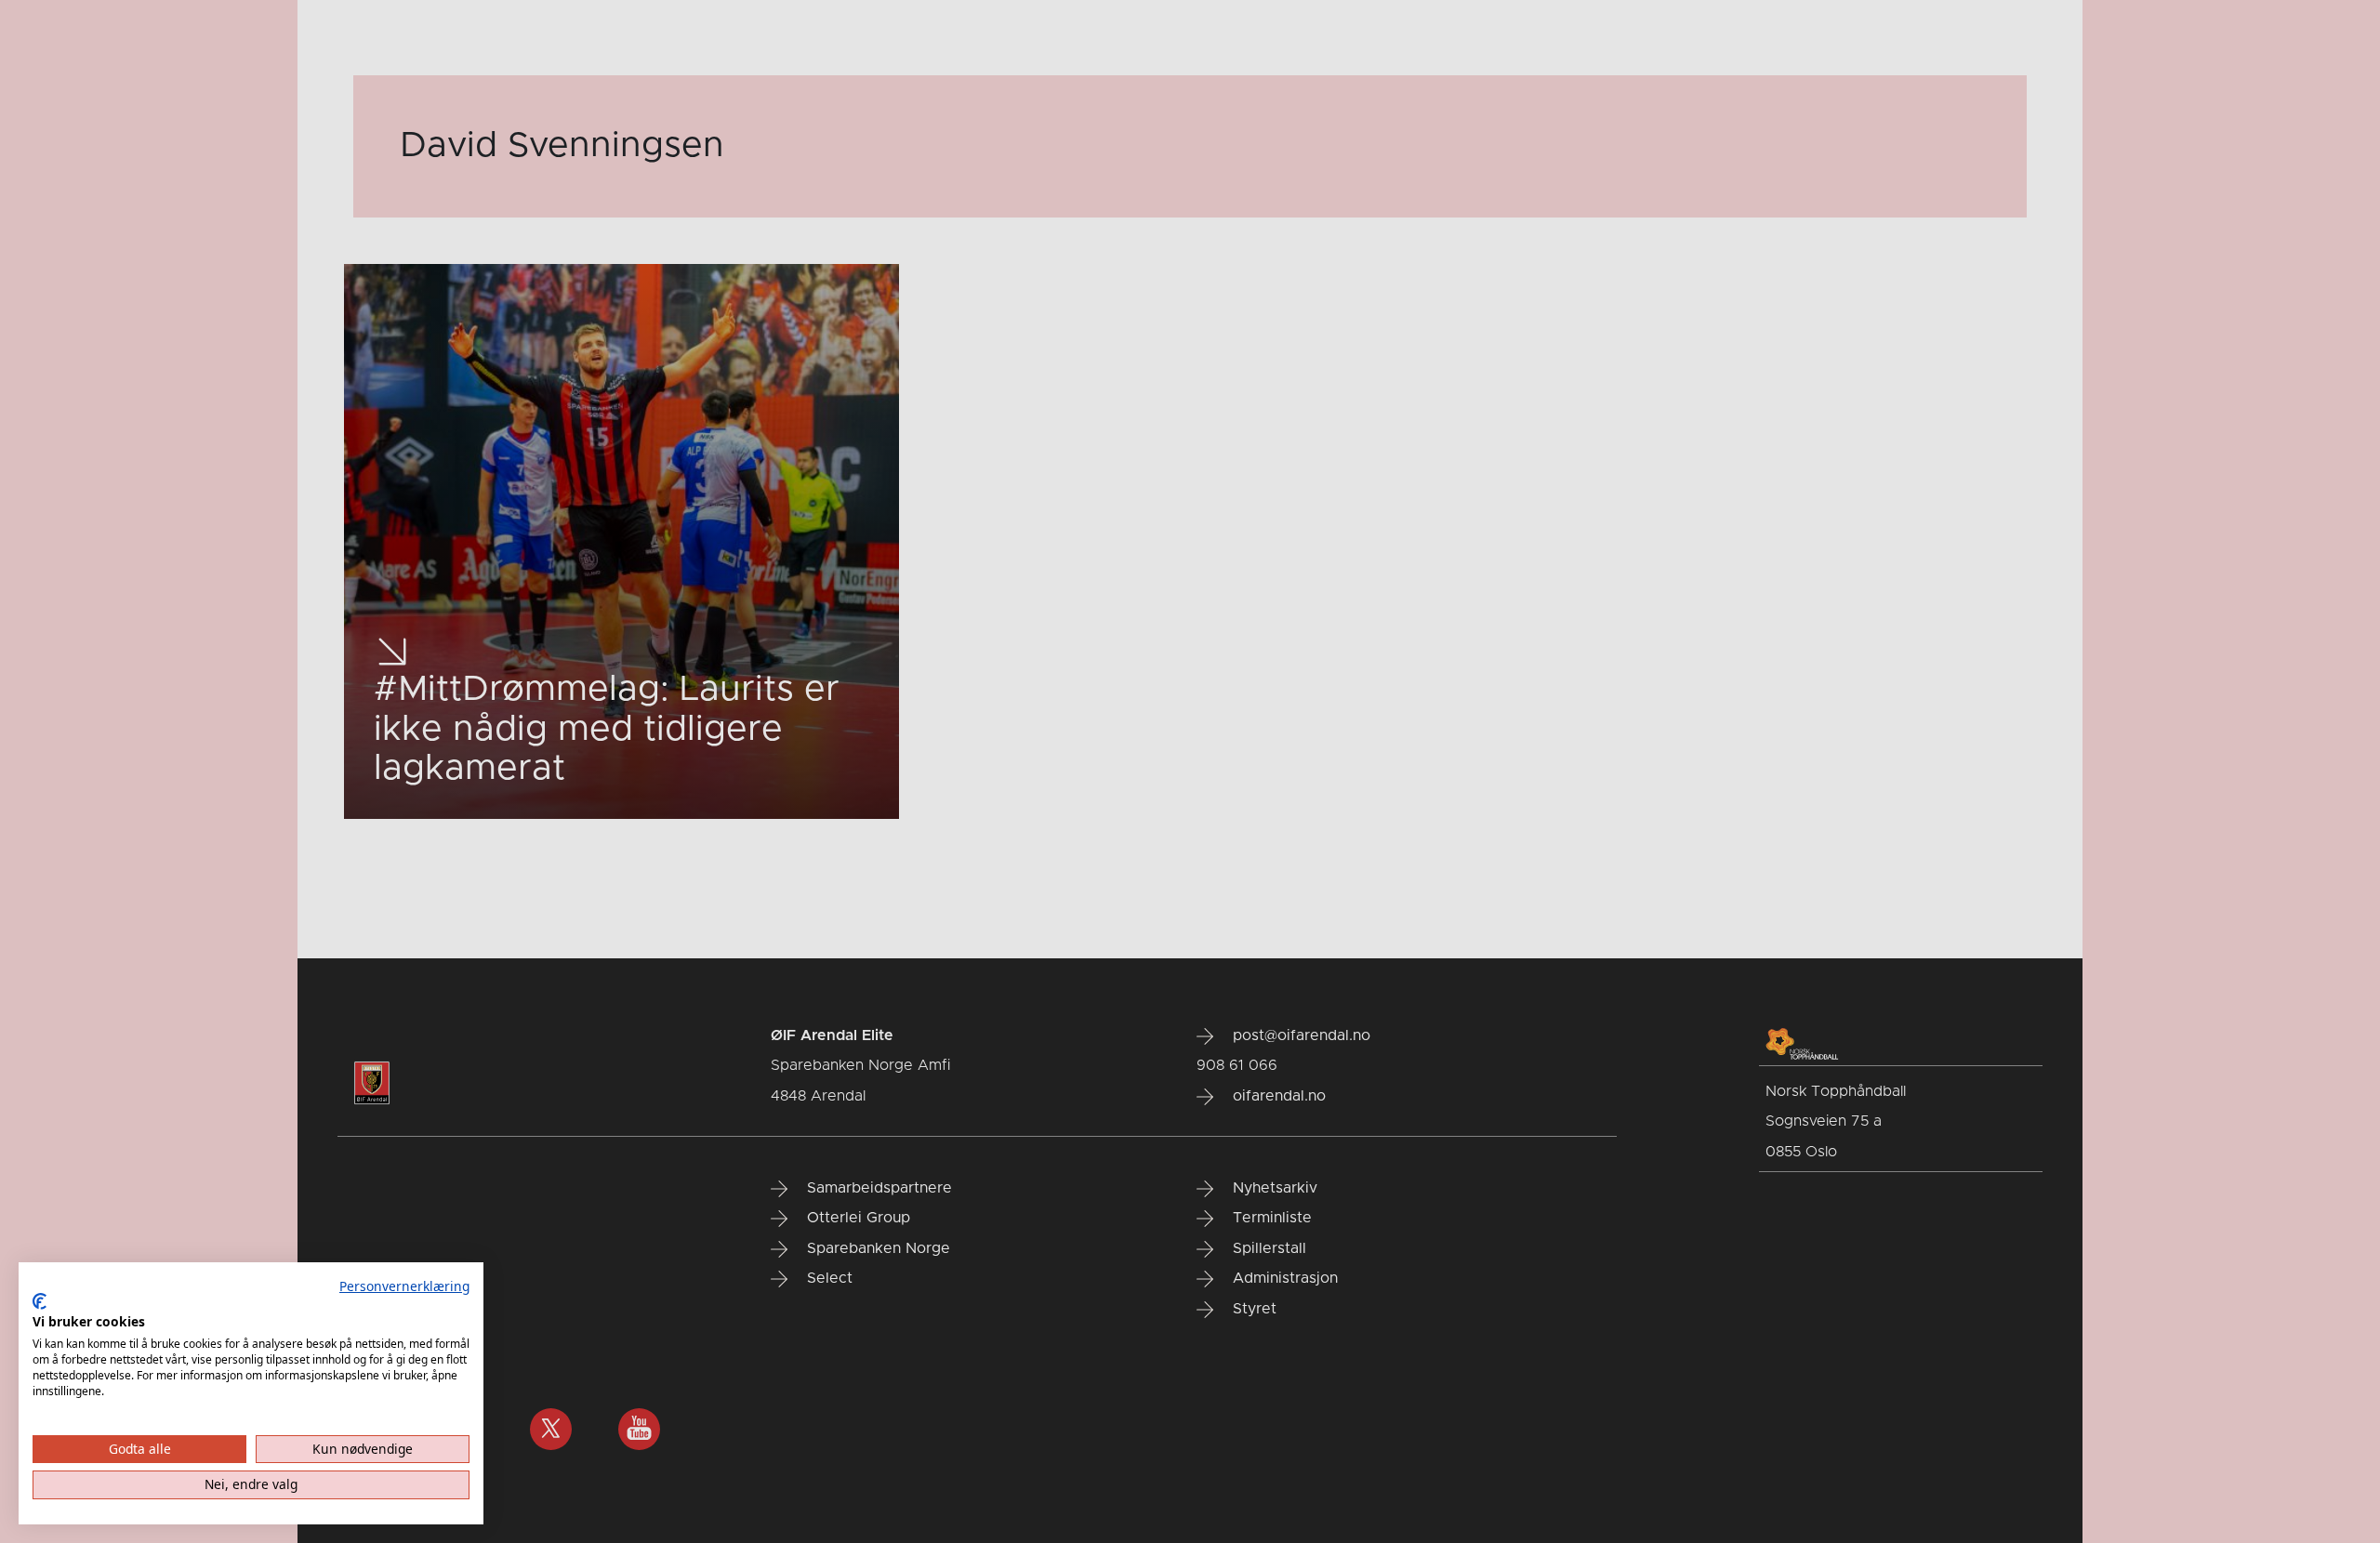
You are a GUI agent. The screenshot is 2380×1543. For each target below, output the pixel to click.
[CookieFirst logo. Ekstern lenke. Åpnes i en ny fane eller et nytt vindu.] (40, 1301)
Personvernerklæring (404, 1286)
